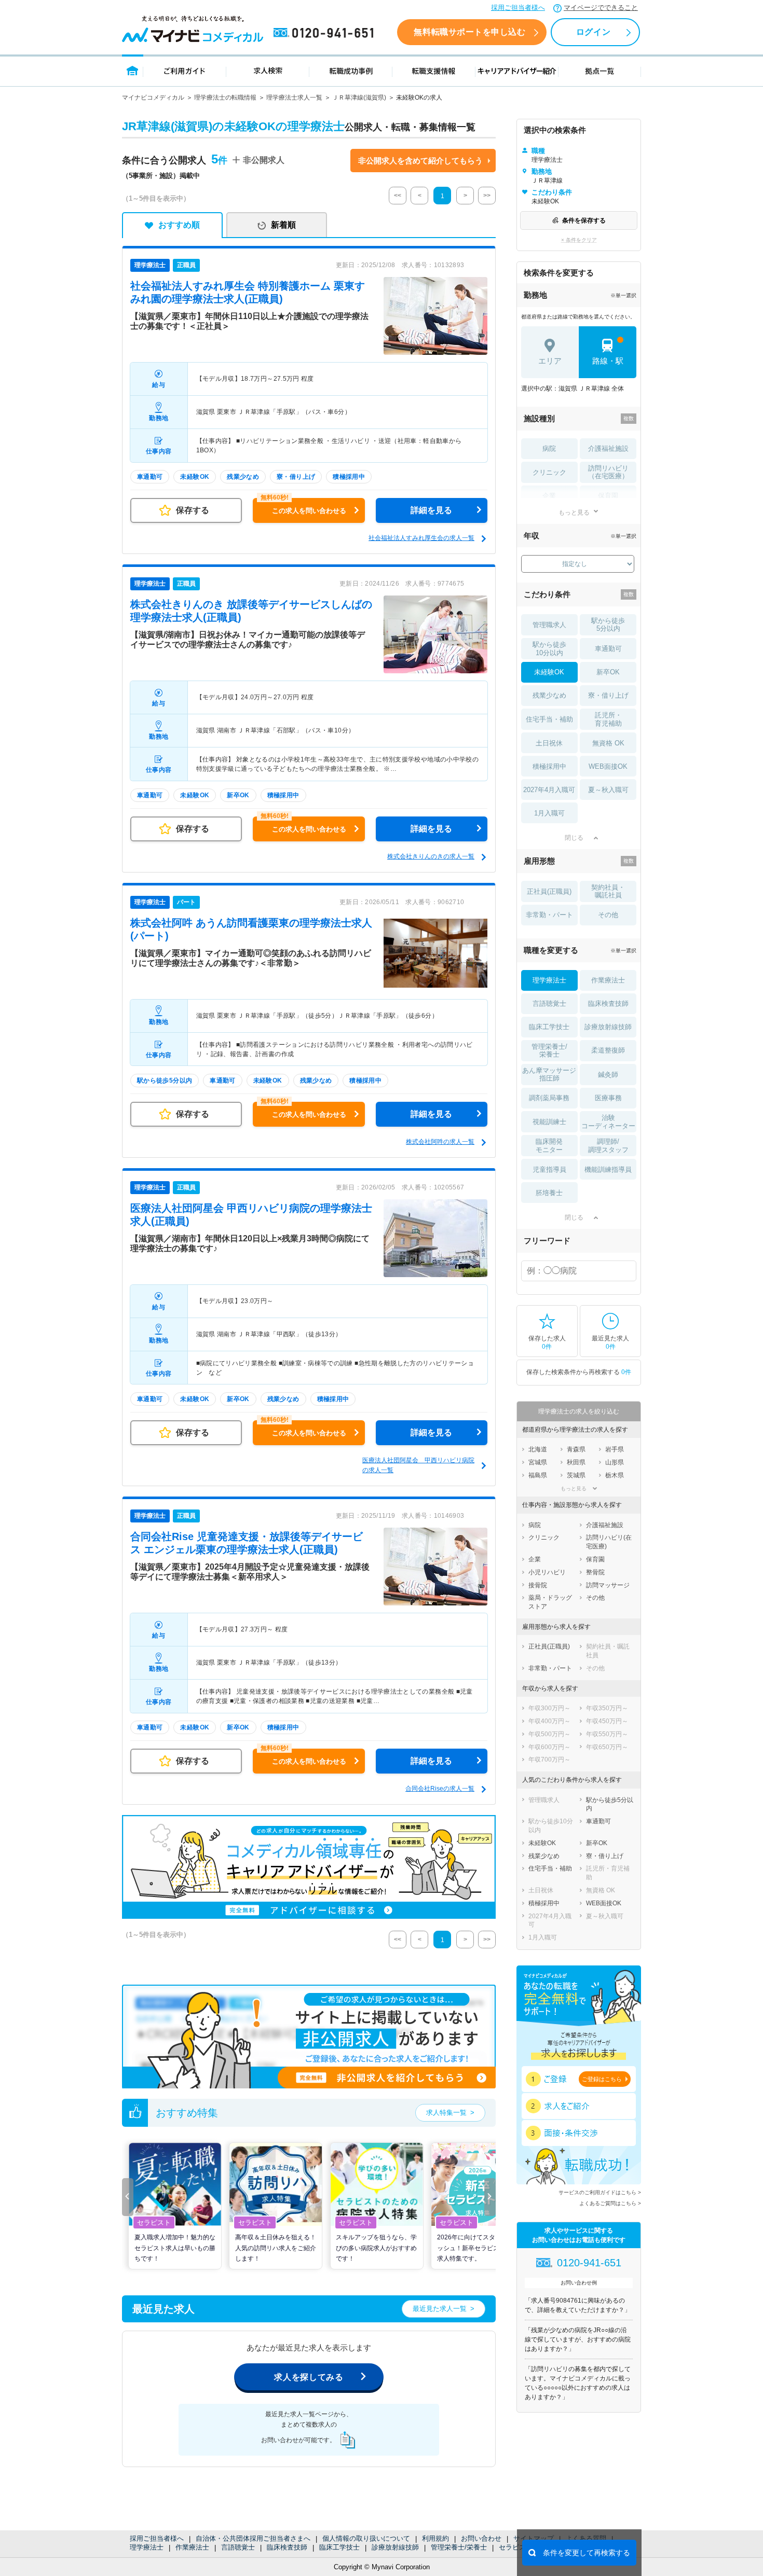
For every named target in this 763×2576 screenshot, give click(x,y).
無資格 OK (608, 743)
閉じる (574, 838)
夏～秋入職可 (608, 790)
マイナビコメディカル (153, 98)
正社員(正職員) (549, 891)
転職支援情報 (434, 70)
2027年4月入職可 (549, 790)
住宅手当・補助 (549, 719)
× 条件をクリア (579, 240)
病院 (549, 448)
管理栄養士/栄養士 (459, 2547)
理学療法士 (147, 2547)
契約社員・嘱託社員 (608, 891)
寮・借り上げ (608, 695)
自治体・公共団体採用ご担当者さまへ (253, 2538)
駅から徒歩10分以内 (549, 649)
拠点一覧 (600, 70)
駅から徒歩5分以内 (608, 625)
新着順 (283, 225)
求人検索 (268, 70)
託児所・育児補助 (608, 719)
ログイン (593, 32)
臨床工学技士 (339, 2547)
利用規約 (435, 2538)
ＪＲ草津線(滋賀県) (359, 98)
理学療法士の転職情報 (225, 98)
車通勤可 (608, 649)
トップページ (133, 70)
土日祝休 (549, 743)
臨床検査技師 (287, 2547)
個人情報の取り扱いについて (366, 2538)
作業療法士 (192, 2547)
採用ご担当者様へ (518, 8)
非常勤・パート (549, 915)
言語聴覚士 (238, 2547)
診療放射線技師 (395, 2547)
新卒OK (608, 672)
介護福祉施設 (608, 448)
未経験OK (549, 672)
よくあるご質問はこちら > (610, 2203)
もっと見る (574, 512)
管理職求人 (549, 625)
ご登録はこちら (602, 2079)
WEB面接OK (608, 766)
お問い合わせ (481, 2538)
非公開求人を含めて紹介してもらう (420, 161)
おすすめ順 (179, 225)
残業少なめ (549, 695)
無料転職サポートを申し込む (469, 32)
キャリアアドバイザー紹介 (517, 70)
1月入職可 (549, 813)
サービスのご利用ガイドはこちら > (600, 2192)
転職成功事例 (351, 70)
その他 (608, 915)
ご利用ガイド (185, 70)
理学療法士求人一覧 (294, 98)
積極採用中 (549, 766)
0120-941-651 (325, 33)
